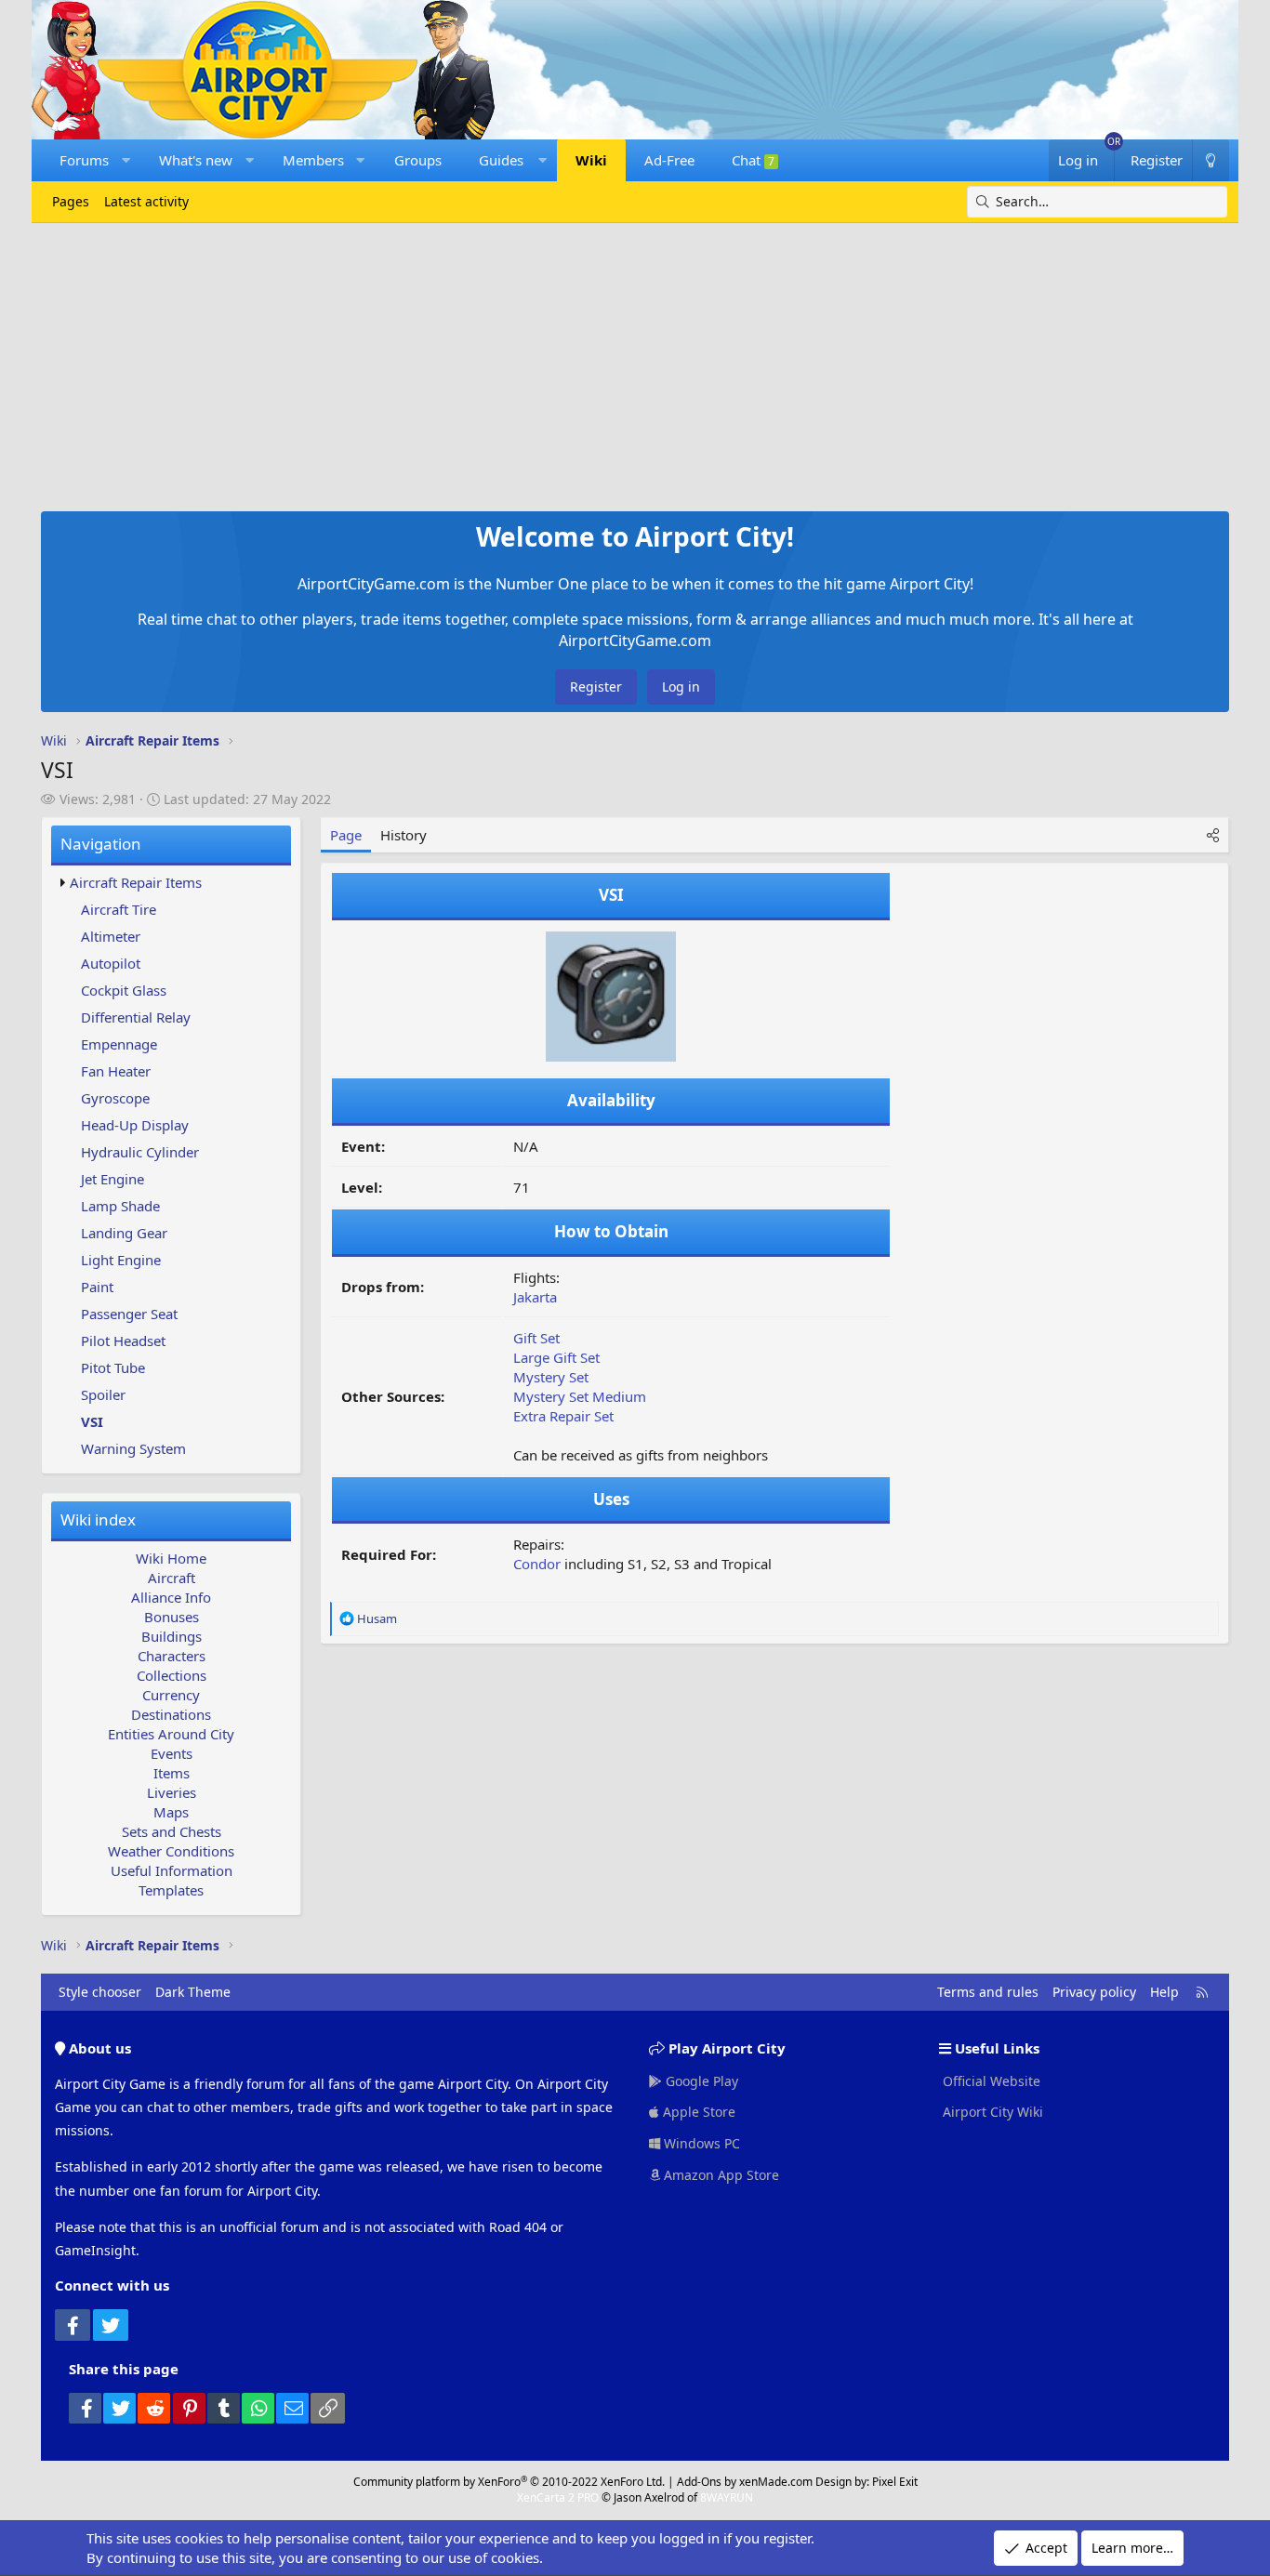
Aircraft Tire (119, 909)
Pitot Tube (113, 1367)
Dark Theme (193, 1992)
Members (313, 160)
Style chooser (100, 1992)
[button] (126, 160)
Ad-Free (669, 160)
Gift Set (536, 1338)
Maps (171, 1812)
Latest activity (146, 201)
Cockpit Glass (124, 990)
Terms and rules (988, 1992)
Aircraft (172, 1578)
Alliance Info (171, 1597)
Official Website (990, 2081)
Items (172, 1773)
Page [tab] (346, 835)
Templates (171, 1890)
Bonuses (172, 1617)
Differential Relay (136, 1017)
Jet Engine (112, 1179)
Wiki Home (171, 1558)
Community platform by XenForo (509, 2482)
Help (1164, 1992)
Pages (71, 201)
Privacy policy (1094, 1992)
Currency (171, 1695)
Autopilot (111, 963)
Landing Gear (124, 1233)
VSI (92, 1421)
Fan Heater (116, 1071)
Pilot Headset (123, 1341)
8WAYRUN (727, 2497)
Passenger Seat (129, 1314)
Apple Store (697, 2112)
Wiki (591, 160)
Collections (172, 1675)
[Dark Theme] (1210, 160)
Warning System (133, 1448)
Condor (537, 1564)
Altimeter (111, 936)
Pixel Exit (895, 2482)
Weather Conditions (171, 1851)
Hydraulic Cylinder (140, 1152)
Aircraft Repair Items (136, 882)
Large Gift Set (556, 1357)
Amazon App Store (720, 2175)
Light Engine (121, 1260)
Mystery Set (551, 1377)
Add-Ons (699, 2482)
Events (172, 1753)
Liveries (172, 1792)
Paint (97, 1287)
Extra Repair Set (563, 1416)
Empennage (119, 1044)
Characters (172, 1656)
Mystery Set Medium (580, 1396)
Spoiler (103, 1394)
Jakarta (535, 1297)
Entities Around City (171, 1734)
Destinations (171, 1714)
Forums (84, 160)
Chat (753, 160)
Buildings (172, 1636)
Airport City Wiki (991, 2112)
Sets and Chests (172, 1831)
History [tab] (403, 835)
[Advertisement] (635, 363)
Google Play (700, 2081)
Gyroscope (115, 1098)
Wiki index (98, 1519)
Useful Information (172, 1870)
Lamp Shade (120, 1206)
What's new (196, 160)
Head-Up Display (135, 1125)
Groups (418, 160)
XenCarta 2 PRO (558, 2497)
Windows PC (700, 2143)
